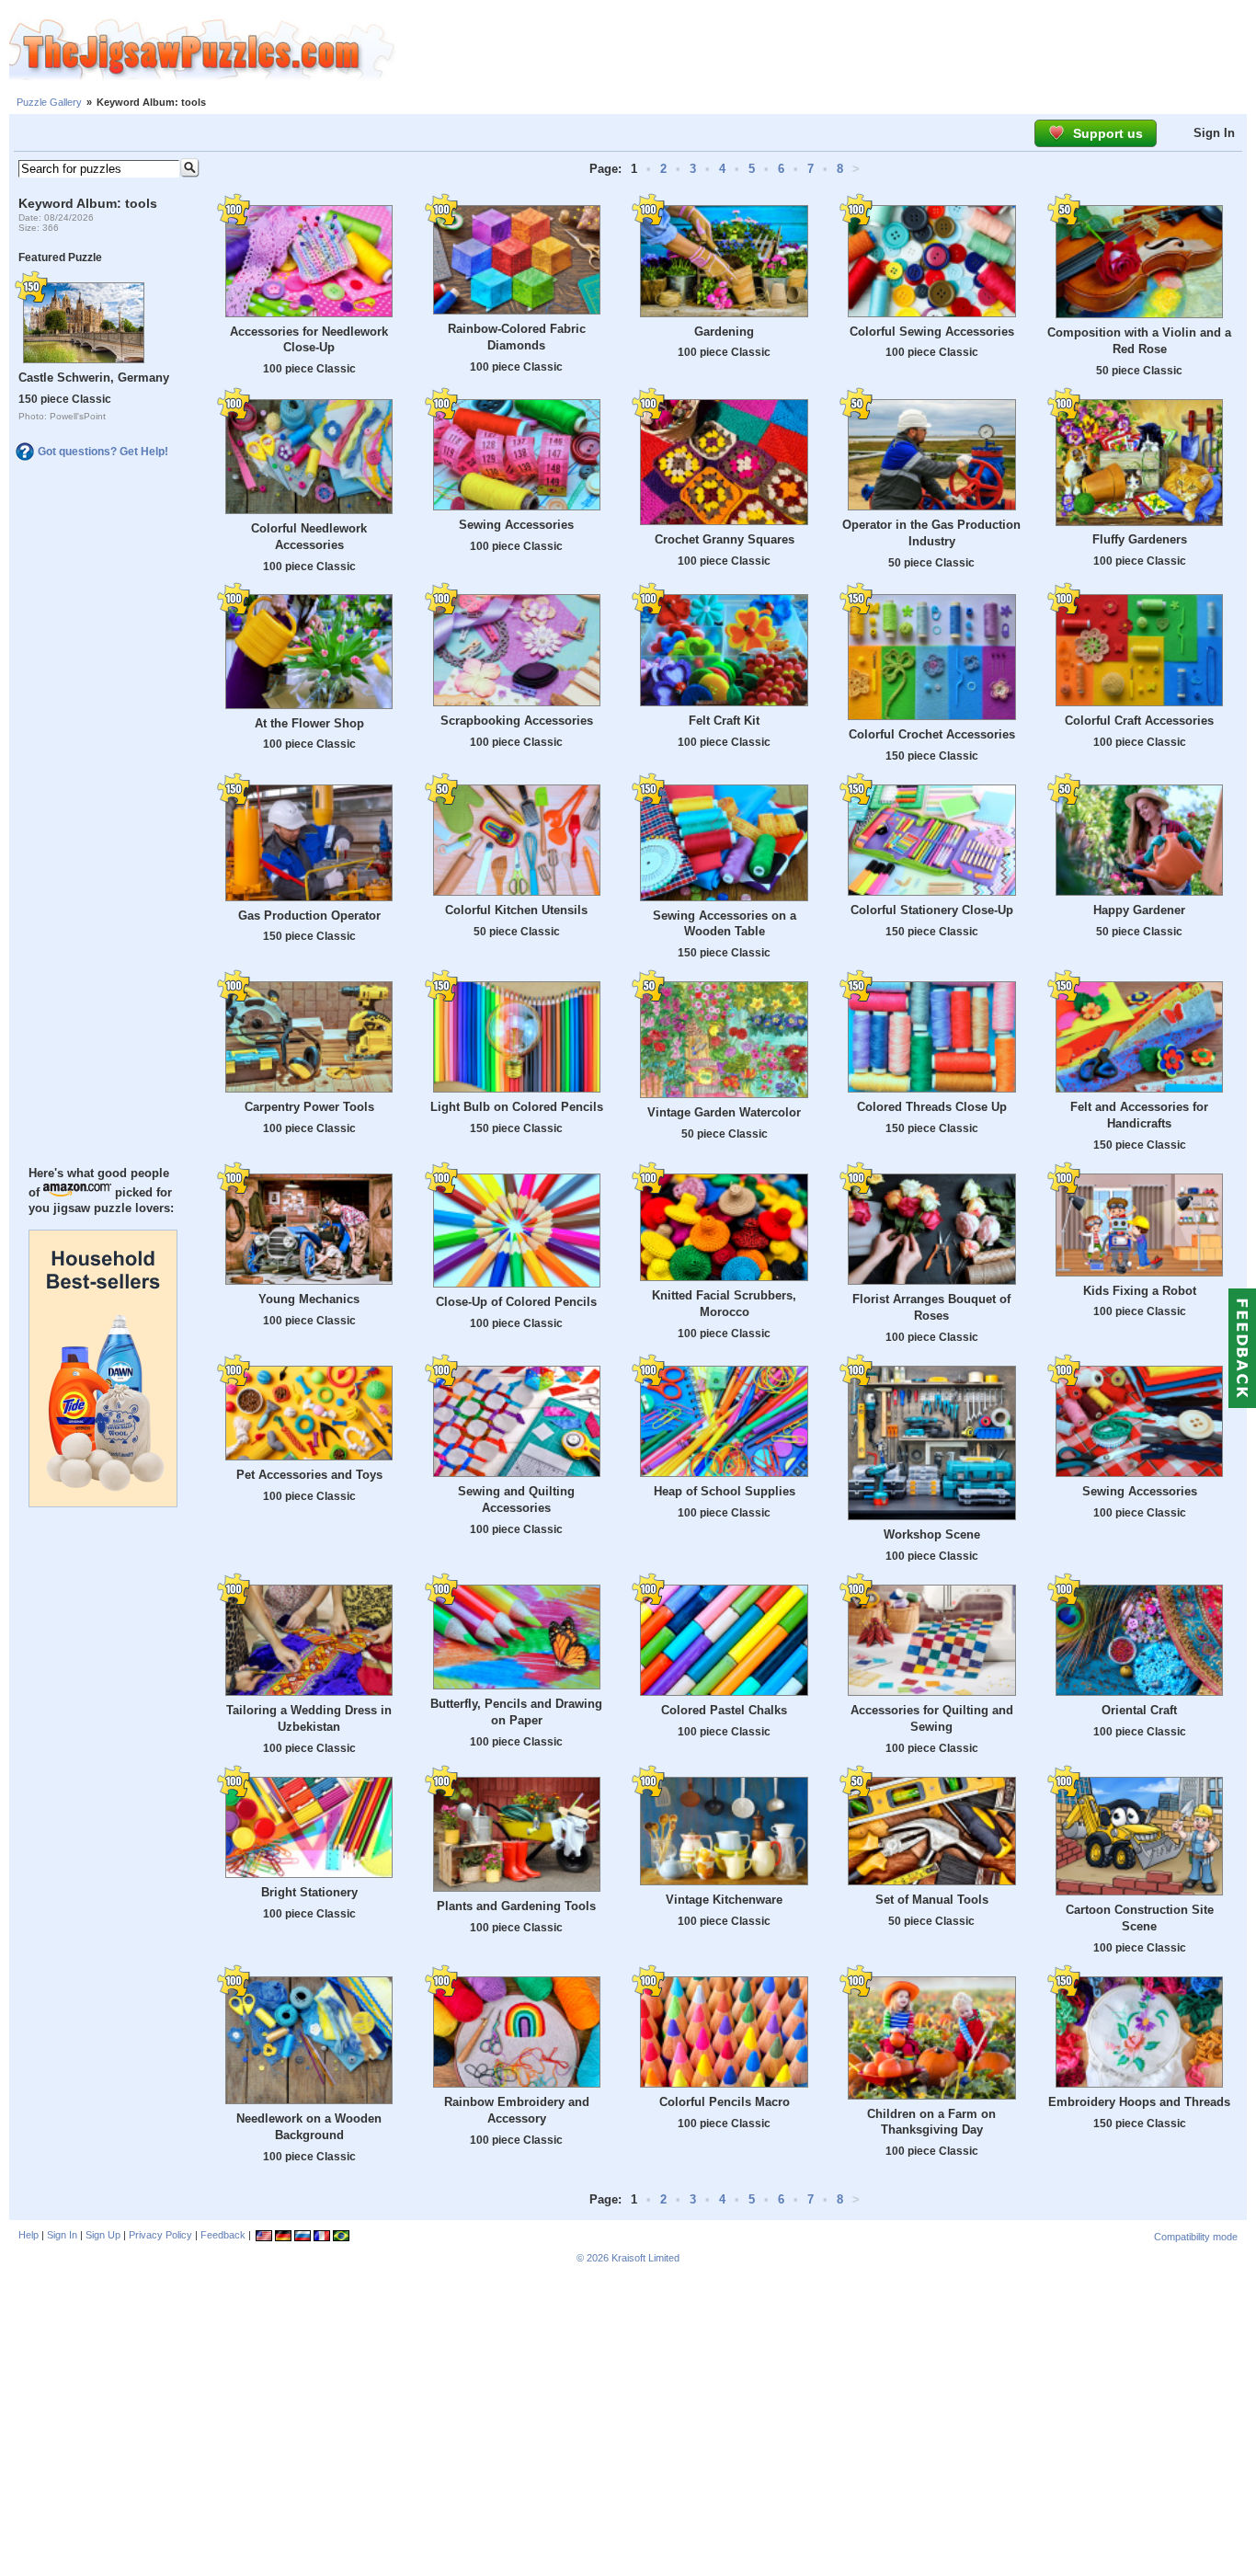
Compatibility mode (1196, 2237)
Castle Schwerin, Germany (94, 378)
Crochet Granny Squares (725, 539)
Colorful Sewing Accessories (932, 332)
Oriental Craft (1139, 1710)
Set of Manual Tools (932, 1900)
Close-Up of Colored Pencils (516, 1302)
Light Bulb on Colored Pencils (517, 1107)
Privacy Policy (160, 2235)
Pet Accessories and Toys (309, 1475)
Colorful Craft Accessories (1139, 721)
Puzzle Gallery (49, 102)
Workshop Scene (932, 1534)
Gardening (724, 332)
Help (29, 2235)
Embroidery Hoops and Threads (1139, 2102)
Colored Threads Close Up (932, 1107)
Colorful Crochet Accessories (932, 734)
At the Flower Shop (309, 723)
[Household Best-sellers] (103, 1503)
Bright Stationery (309, 1892)
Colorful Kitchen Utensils (516, 910)
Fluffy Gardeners (1140, 539)
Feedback (223, 2235)
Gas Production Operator (309, 916)
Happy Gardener (1139, 910)
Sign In (1214, 133)
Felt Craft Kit (724, 721)
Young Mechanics (309, 1299)
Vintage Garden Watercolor (724, 1112)
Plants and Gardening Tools (516, 1906)
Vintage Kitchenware (724, 1900)
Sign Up (103, 2235)
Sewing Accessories (516, 525)
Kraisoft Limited (645, 2258)
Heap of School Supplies (725, 1491)
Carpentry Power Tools (309, 1107)
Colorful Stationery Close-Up (932, 910)
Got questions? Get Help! (103, 452)
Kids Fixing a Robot (1140, 1291)
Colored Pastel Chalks (724, 1710)
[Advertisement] (826, 51)
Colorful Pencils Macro (725, 2102)
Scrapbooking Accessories (517, 721)
